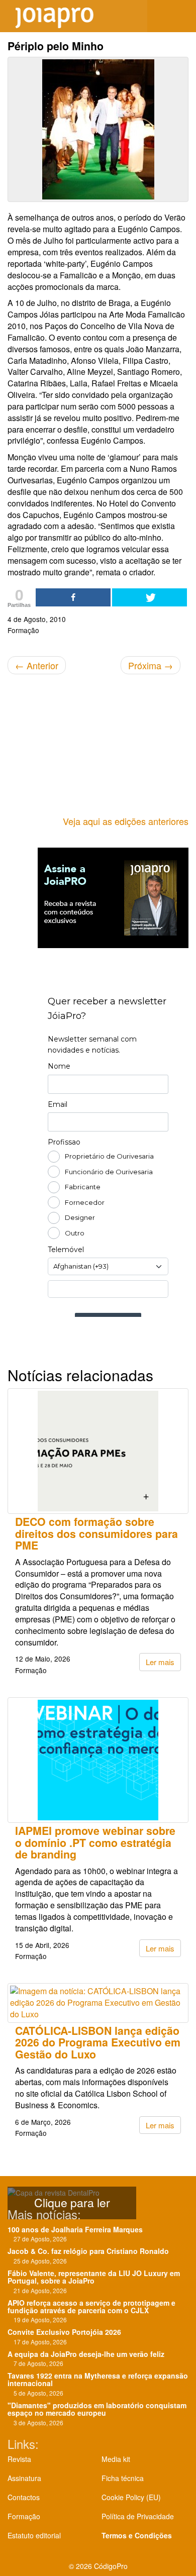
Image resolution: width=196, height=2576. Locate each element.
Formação (24, 2516)
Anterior (37, 665)
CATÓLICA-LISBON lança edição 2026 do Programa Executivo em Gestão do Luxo (98, 2042)
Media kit (116, 2459)
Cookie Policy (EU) (131, 2497)
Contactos (24, 2497)
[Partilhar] (73, 597)
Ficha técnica (123, 2478)
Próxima (151, 665)
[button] (181, 16)
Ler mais (160, 1662)
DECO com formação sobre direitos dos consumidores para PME (96, 1533)
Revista (19, 2459)
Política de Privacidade (138, 2516)
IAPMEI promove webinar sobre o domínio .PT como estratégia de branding (95, 1842)
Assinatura (24, 2478)
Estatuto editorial (34, 2535)
